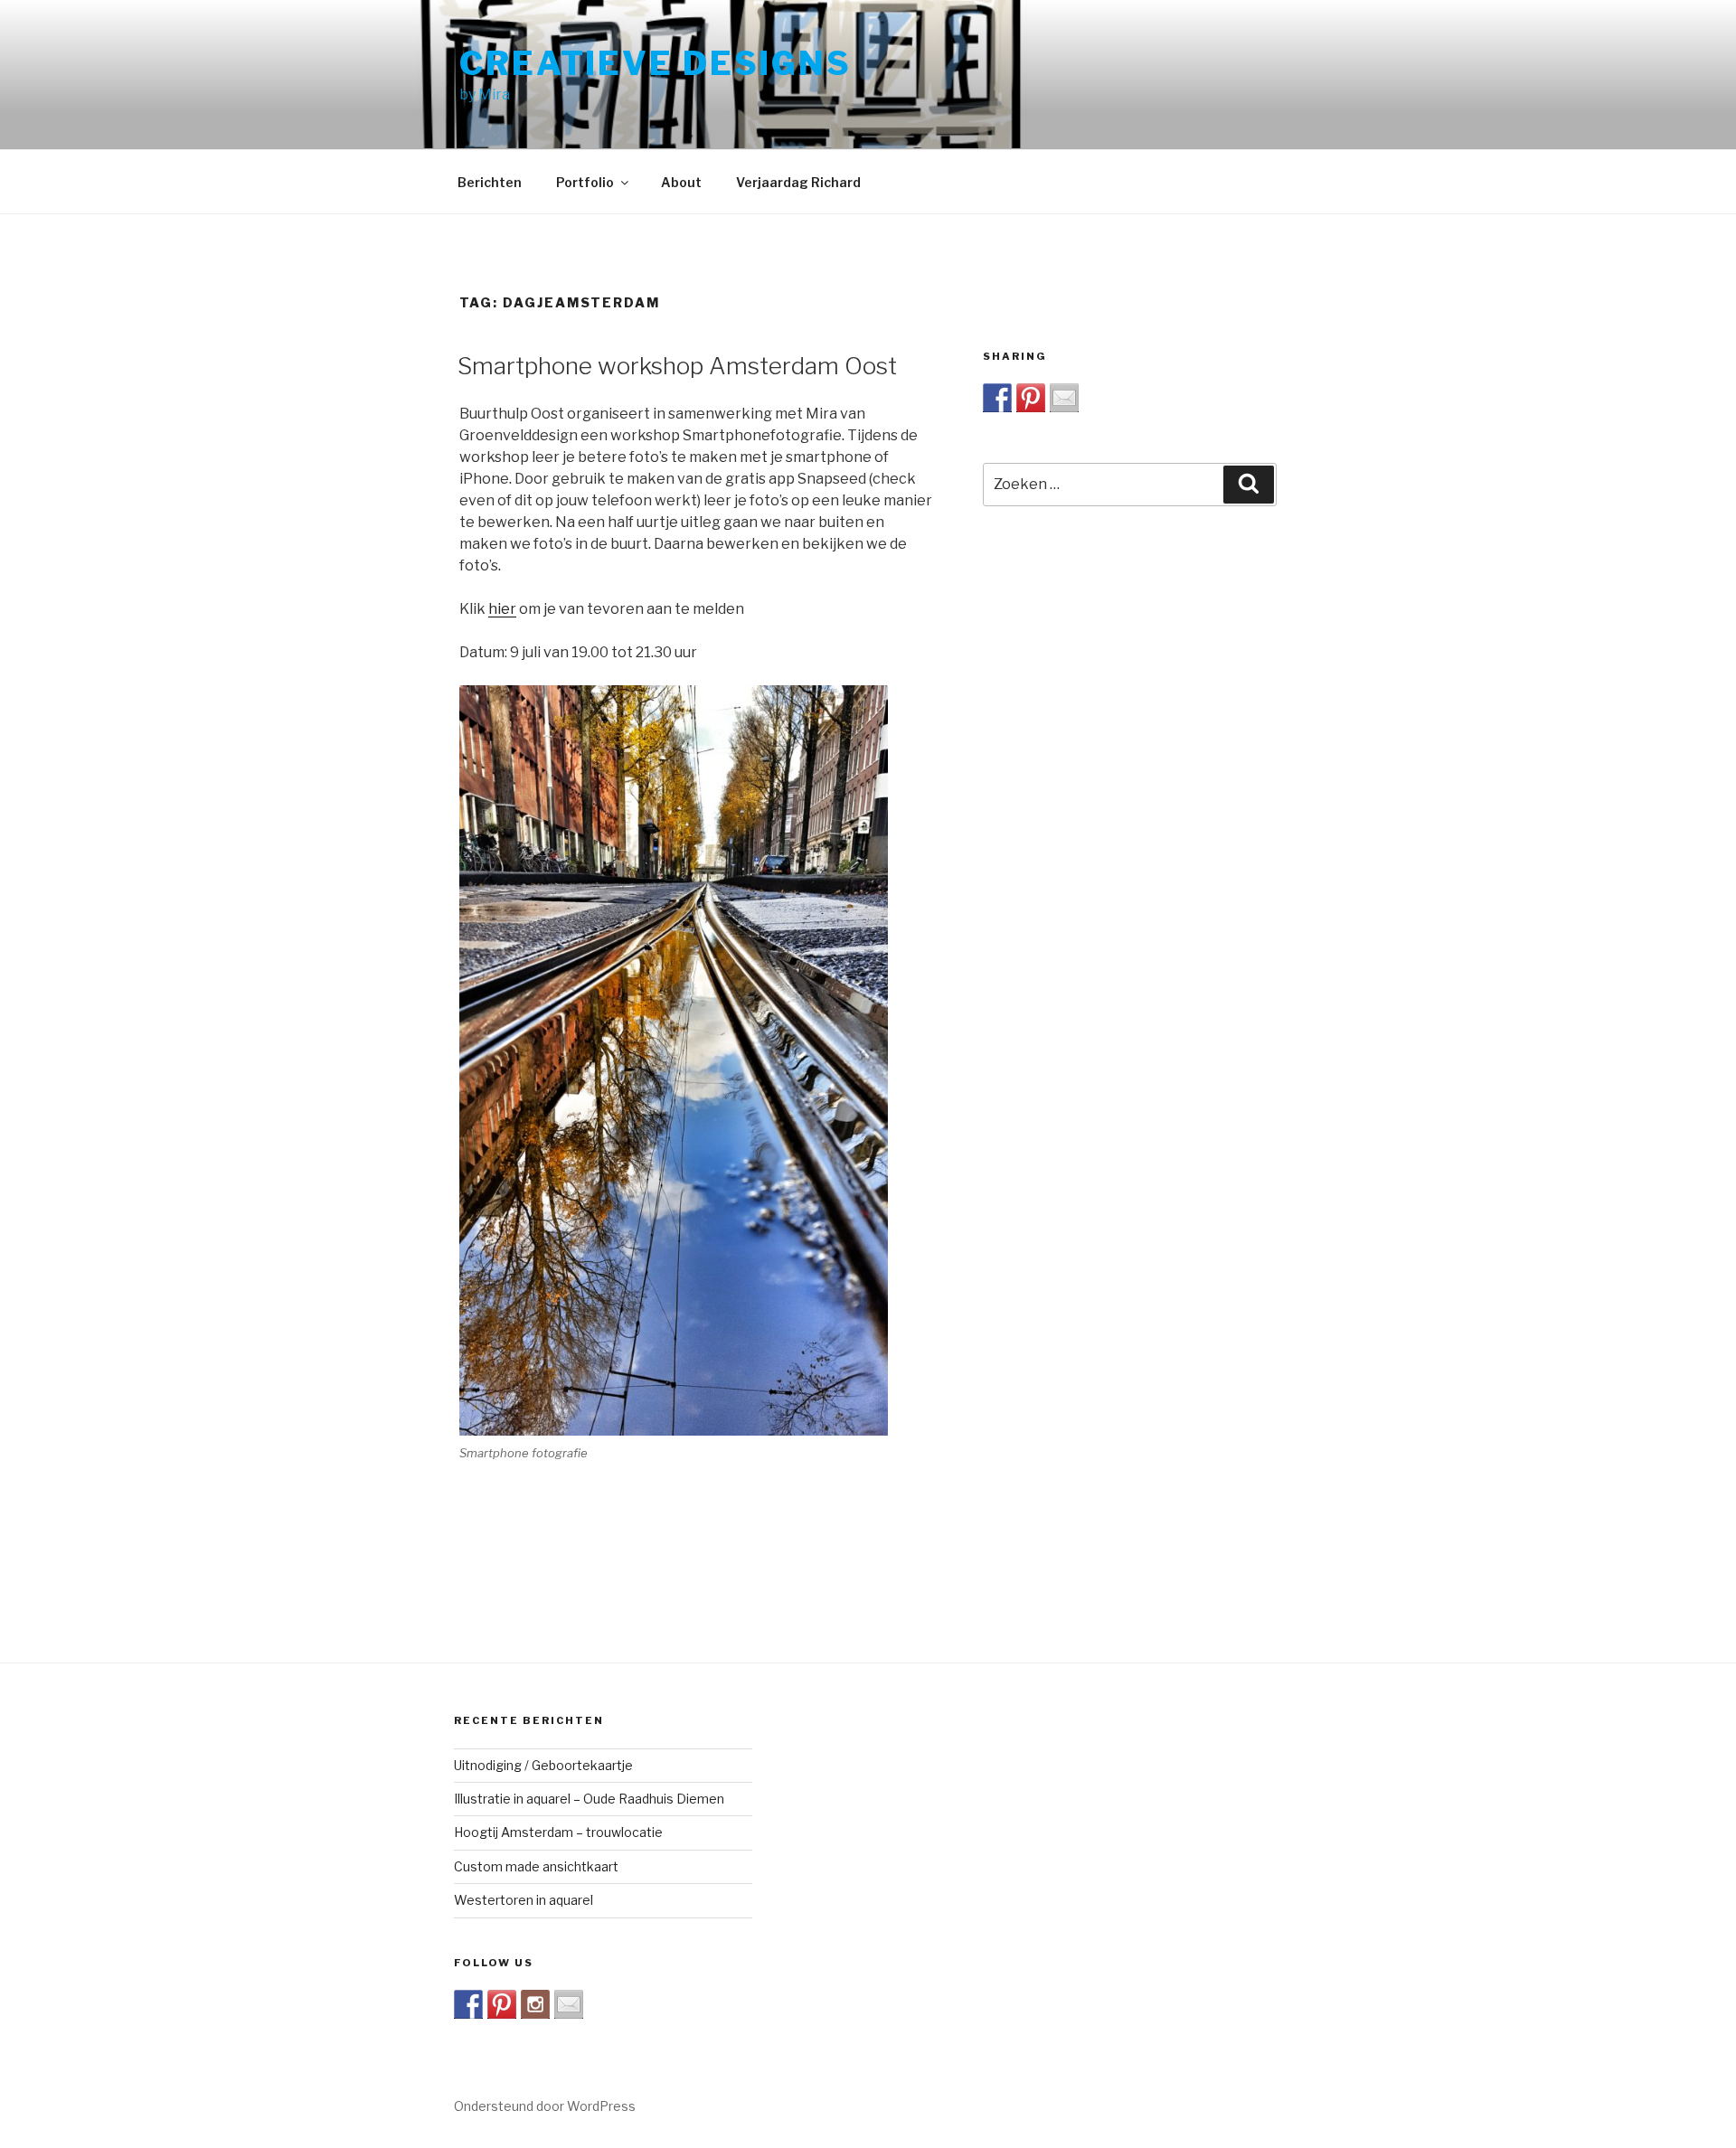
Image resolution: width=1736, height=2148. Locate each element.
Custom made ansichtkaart (536, 1866)
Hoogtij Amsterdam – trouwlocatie (558, 1832)
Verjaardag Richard (798, 182)
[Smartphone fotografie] (674, 1060)
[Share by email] (1064, 398)
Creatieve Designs (656, 63)
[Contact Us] (569, 2004)
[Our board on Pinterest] (502, 2004)
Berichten (490, 182)
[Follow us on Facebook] (468, 2004)
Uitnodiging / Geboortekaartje (543, 1765)
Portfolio (585, 182)
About (681, 182)
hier (502, 609)
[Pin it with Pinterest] (1031, 398)
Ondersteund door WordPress (545, 2106)
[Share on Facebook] (997, 398)
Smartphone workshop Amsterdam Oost (677, 366)
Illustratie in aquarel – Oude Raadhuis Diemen (589, 1799)
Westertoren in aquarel (524, 1900)
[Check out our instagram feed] (535, 2004)
